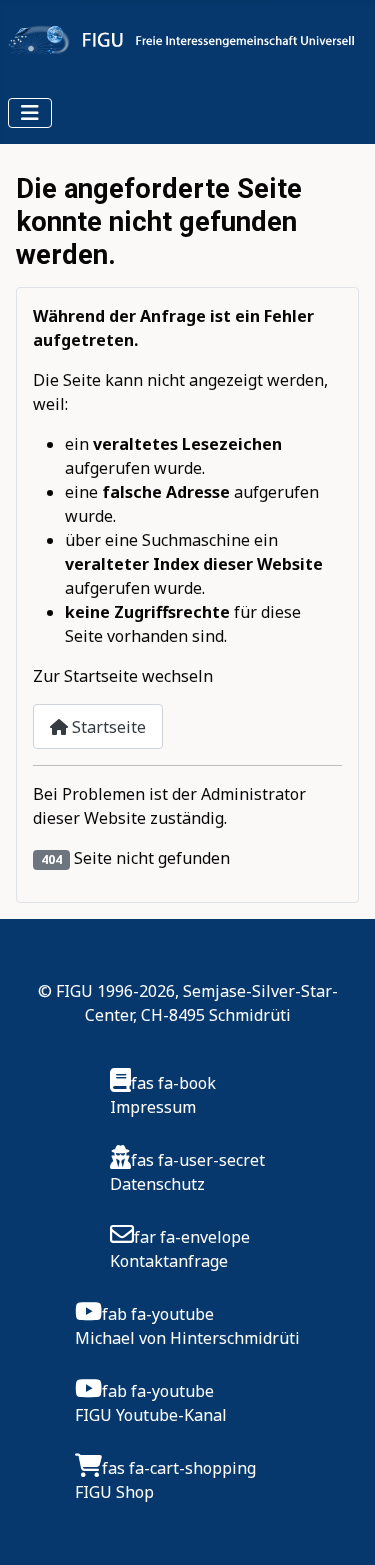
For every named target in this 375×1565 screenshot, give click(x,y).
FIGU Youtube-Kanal (151, 1415)
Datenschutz (157, 1184)
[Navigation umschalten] (30, 113)
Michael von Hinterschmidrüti (187, 1338)
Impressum (153, 1107)
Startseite (107, 727)
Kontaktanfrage (169, 1261)
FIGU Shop (114, 1492)
